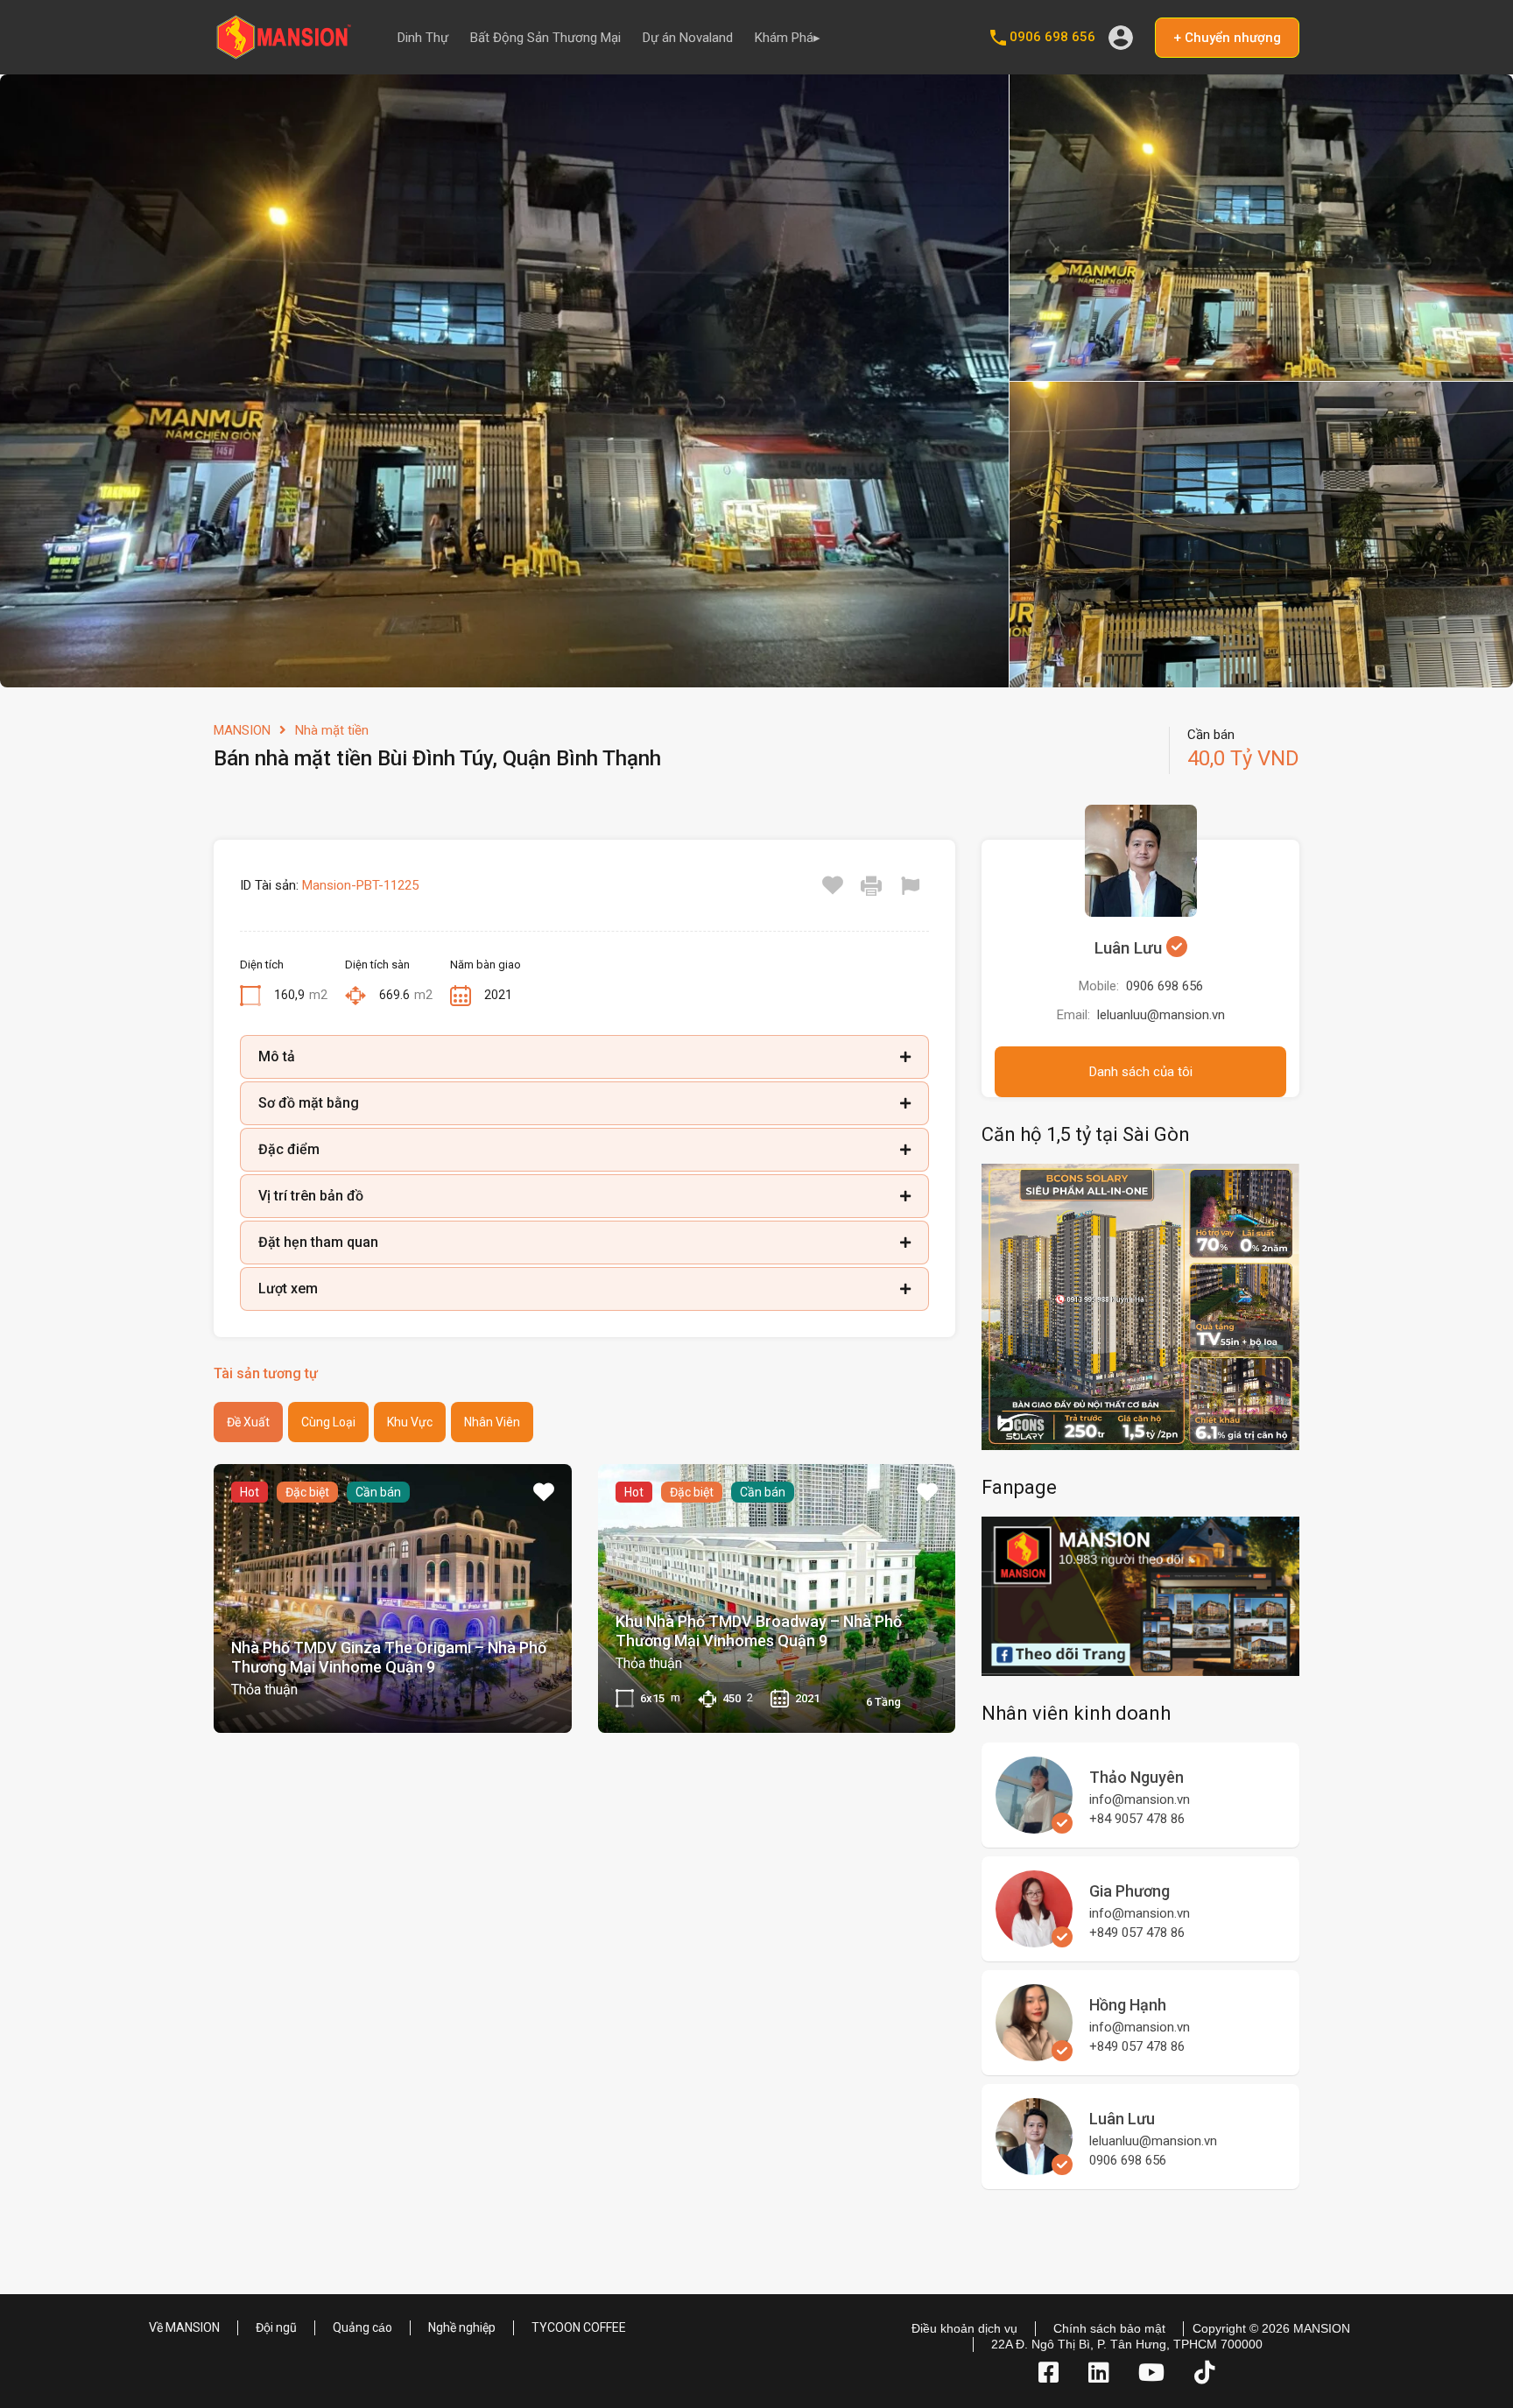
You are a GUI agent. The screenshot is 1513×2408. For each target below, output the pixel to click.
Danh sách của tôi (1141, 1072)
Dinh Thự (423, 38)
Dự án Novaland (688, 38)
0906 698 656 (1052, 37)
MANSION (242, 730)
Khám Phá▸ (788, 38)
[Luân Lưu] (1034, 2167)
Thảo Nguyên (1137, 1777)
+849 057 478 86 (1137, 1933)
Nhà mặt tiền (332, 730)
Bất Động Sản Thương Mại (545, 38)
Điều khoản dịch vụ (964, 2328)
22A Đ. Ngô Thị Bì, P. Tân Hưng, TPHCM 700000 (1127, 2344)
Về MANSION (184, 2327)
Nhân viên (492, 1422)
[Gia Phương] (1034, 1940)
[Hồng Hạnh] (1034, 2053)
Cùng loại (328, 1422)
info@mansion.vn (1140, 1799)
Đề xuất (248, 1422)
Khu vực (410, 1422)
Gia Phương (1129, 1891)
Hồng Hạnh (1128, 2005)
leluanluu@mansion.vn (1161, 1015)
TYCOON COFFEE (579, 2327)
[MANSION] (284, 53)
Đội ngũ (276, 2327)
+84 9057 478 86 (1137, 1819)
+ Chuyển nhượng (1227, 38)
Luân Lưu (1130, 948)
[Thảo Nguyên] (1034, 1826)
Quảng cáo (362, 2327)
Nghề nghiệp (462, 2327)
